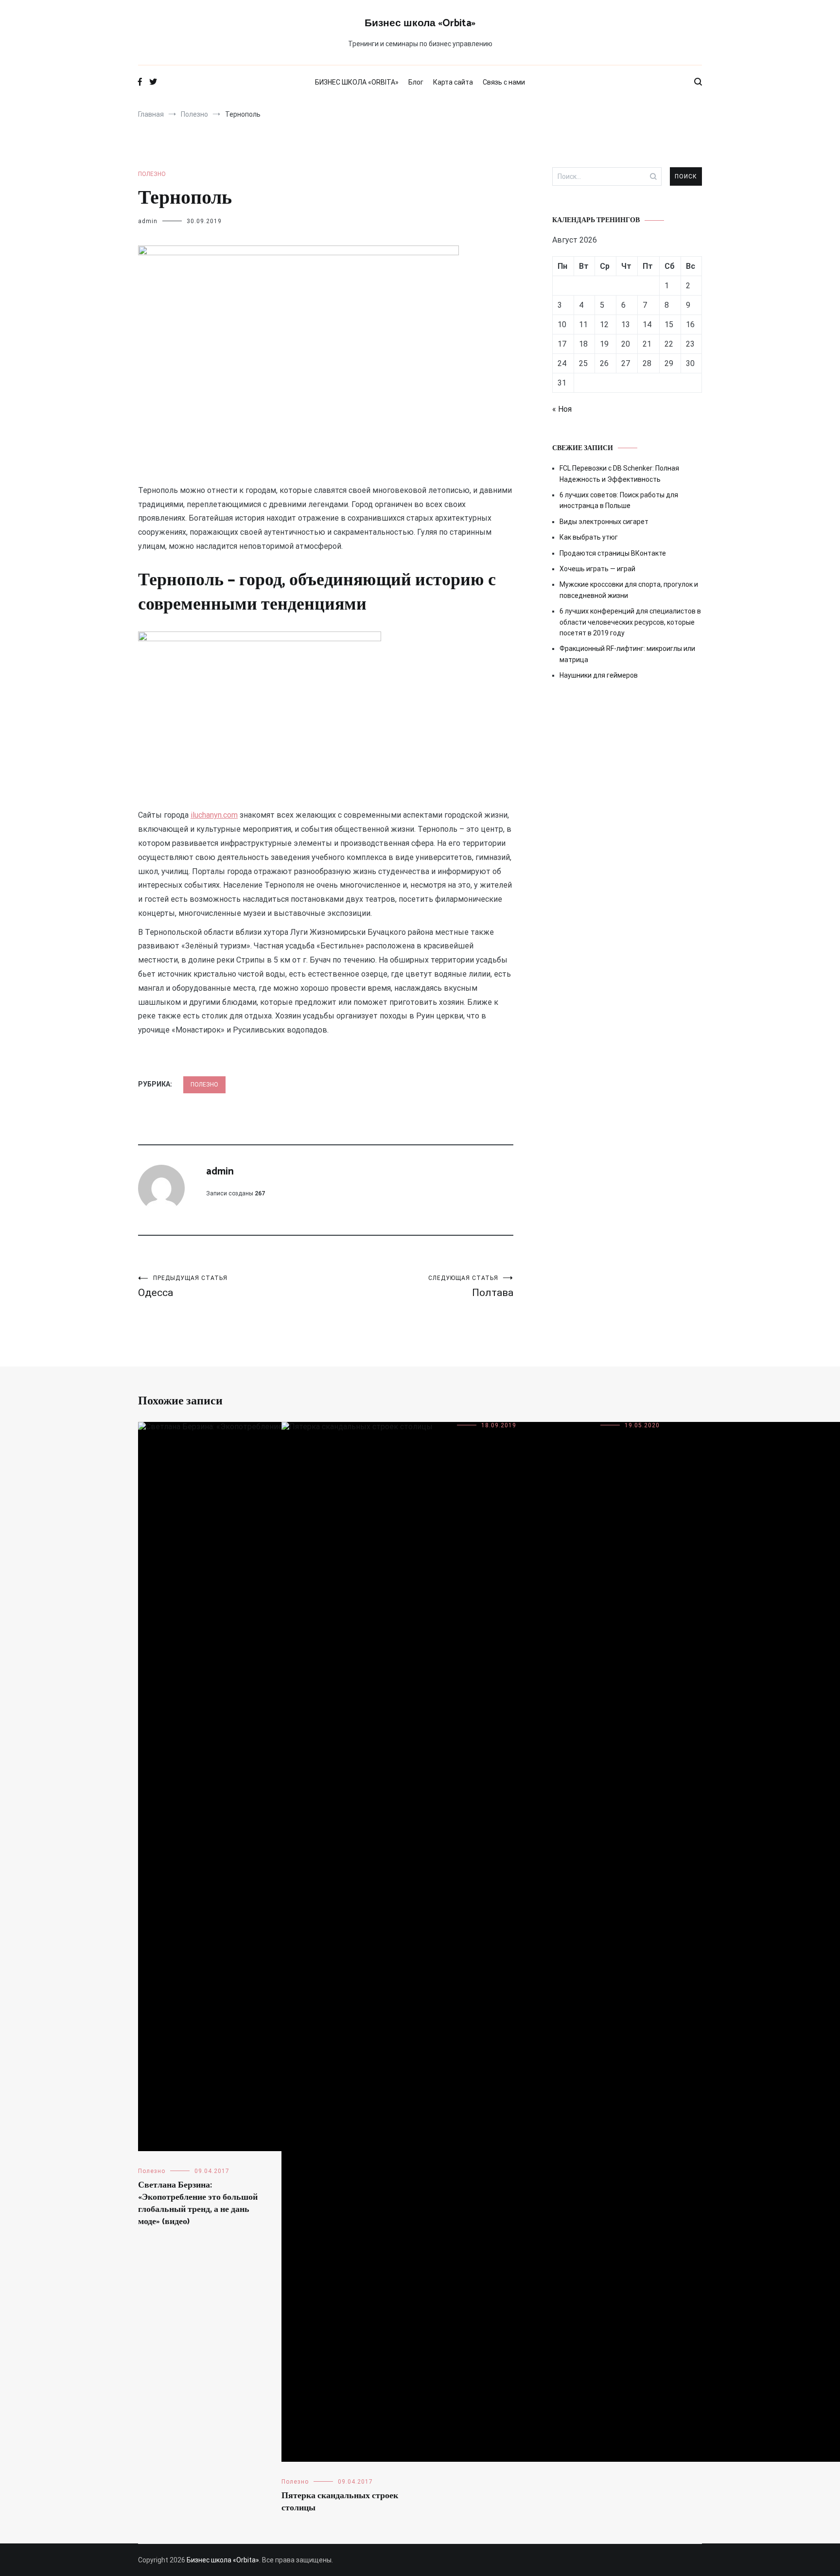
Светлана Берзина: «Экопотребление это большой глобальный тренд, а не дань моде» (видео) (198, 2204)
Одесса (183, 1287)
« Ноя (562, 409)
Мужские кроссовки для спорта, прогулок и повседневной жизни (629, 590)
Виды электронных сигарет (604, 522)
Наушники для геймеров (599, 675)
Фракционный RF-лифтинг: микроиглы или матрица (627, 654)
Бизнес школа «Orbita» (420, 23)
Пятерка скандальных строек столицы (340, 2502)
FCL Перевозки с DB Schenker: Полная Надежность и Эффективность (619, 473)
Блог (416, 82)
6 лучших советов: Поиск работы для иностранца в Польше (619, 500)
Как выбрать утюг (589, 537)
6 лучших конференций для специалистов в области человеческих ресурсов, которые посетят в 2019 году (630, 622)
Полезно (152, 174)
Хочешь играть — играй (597, 569)
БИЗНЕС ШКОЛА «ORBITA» (357, 82)
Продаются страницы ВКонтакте (613, 553)
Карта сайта (453, 82)
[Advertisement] (627, 771)
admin (148, 221)
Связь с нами (504, 82)
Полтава (471, 1287)
